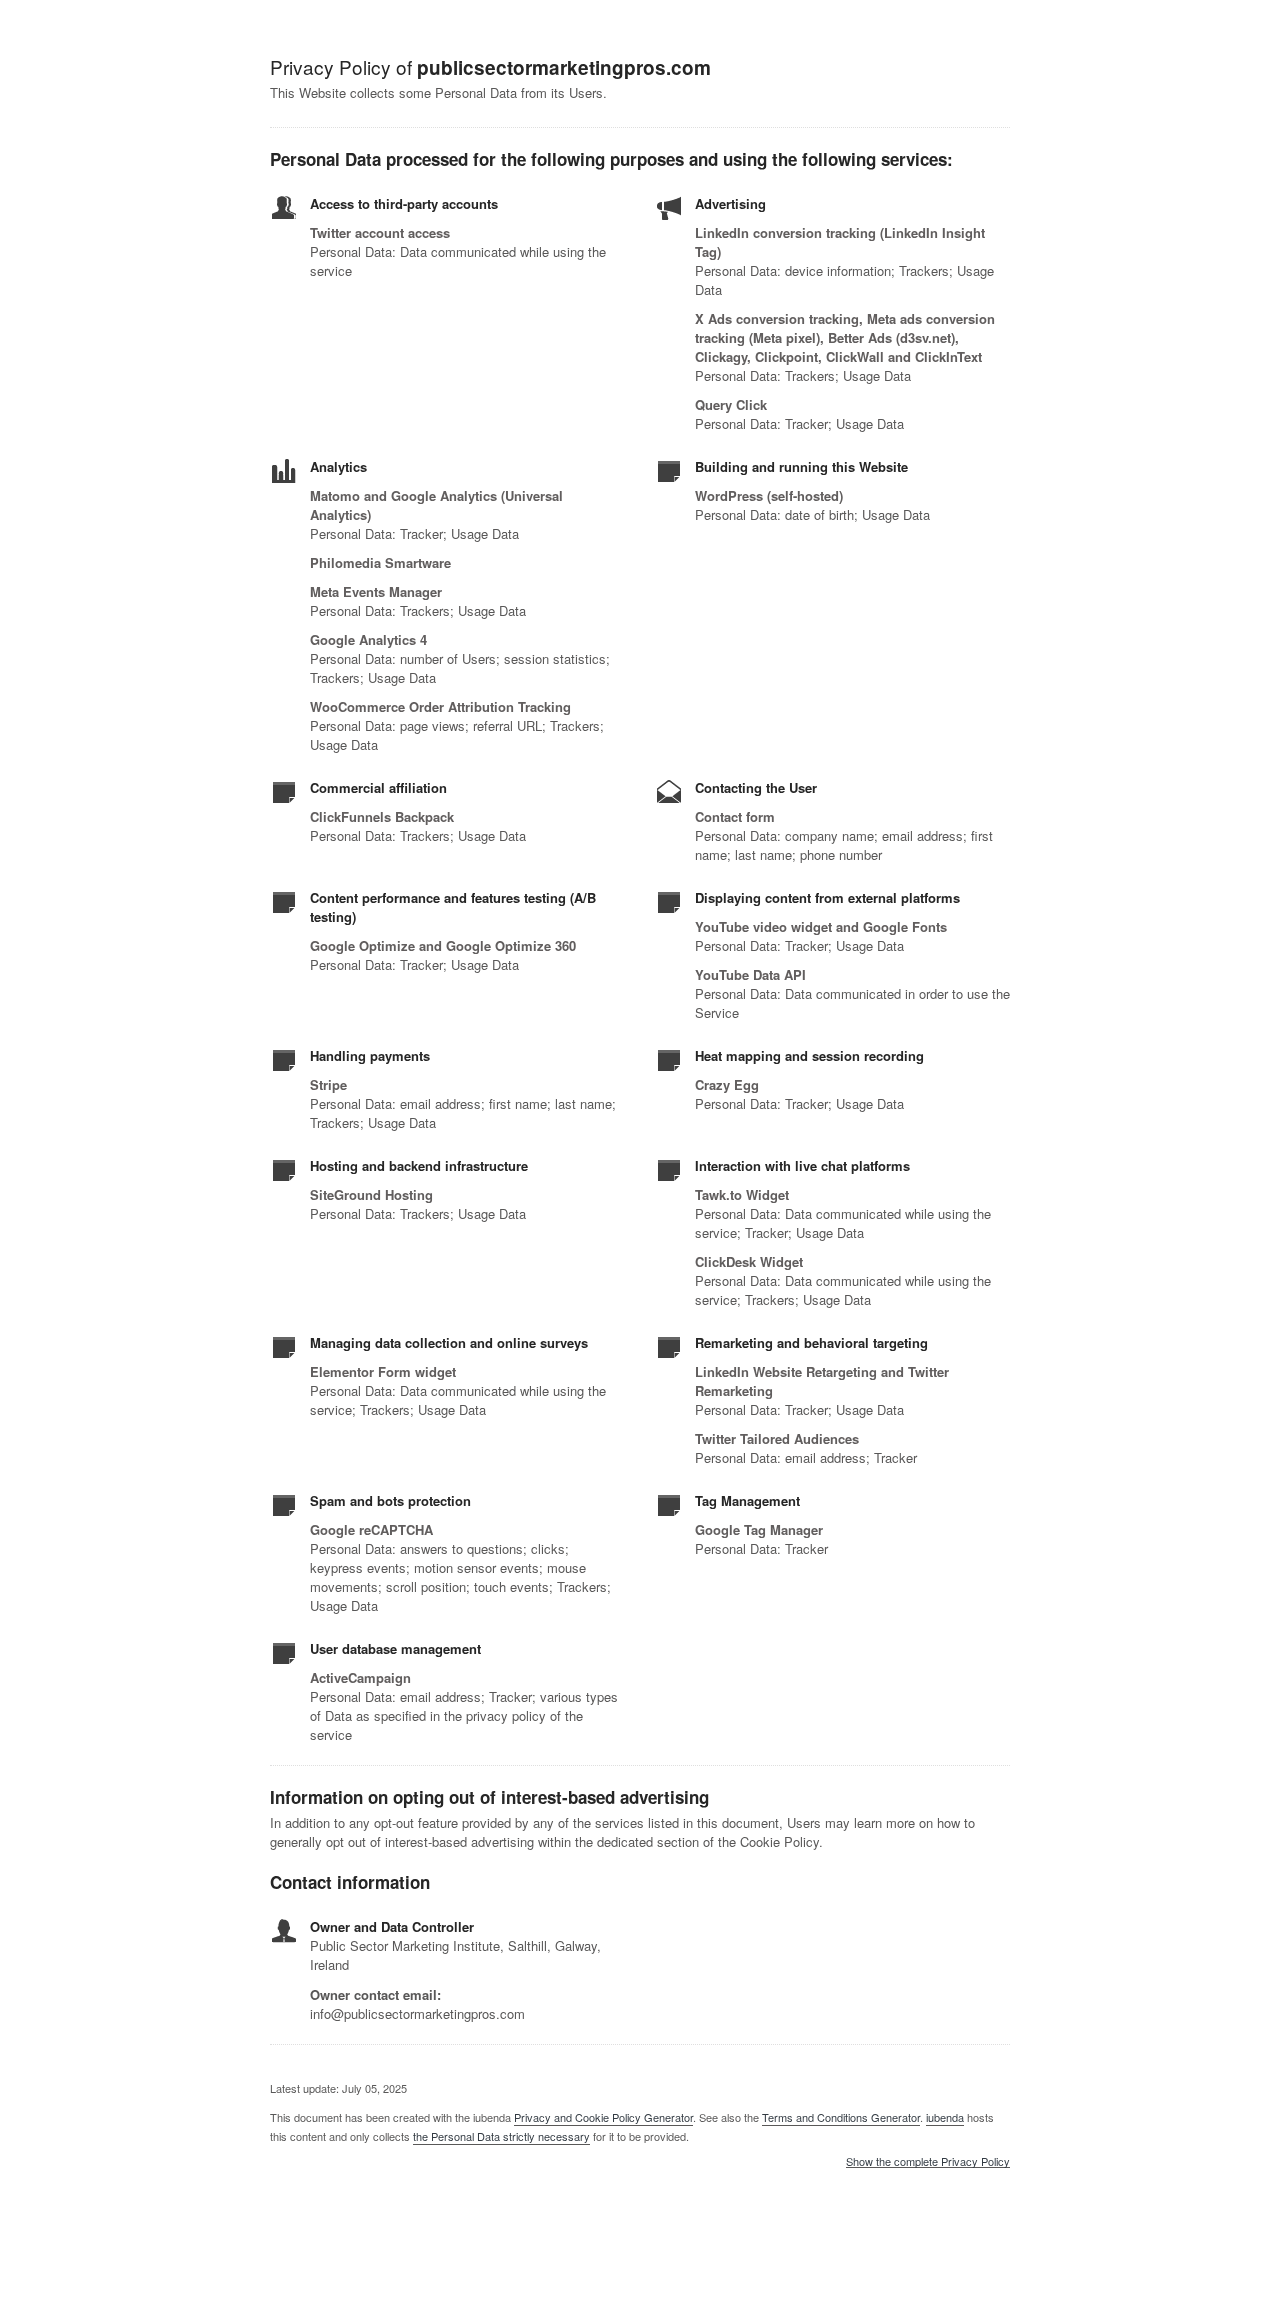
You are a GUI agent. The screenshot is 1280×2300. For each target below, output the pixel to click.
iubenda (945, 2117)
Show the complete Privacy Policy (928, 2162)
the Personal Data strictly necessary (501, 2136)
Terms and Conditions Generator (841, 2117)
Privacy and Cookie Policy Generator (603, 2117)
